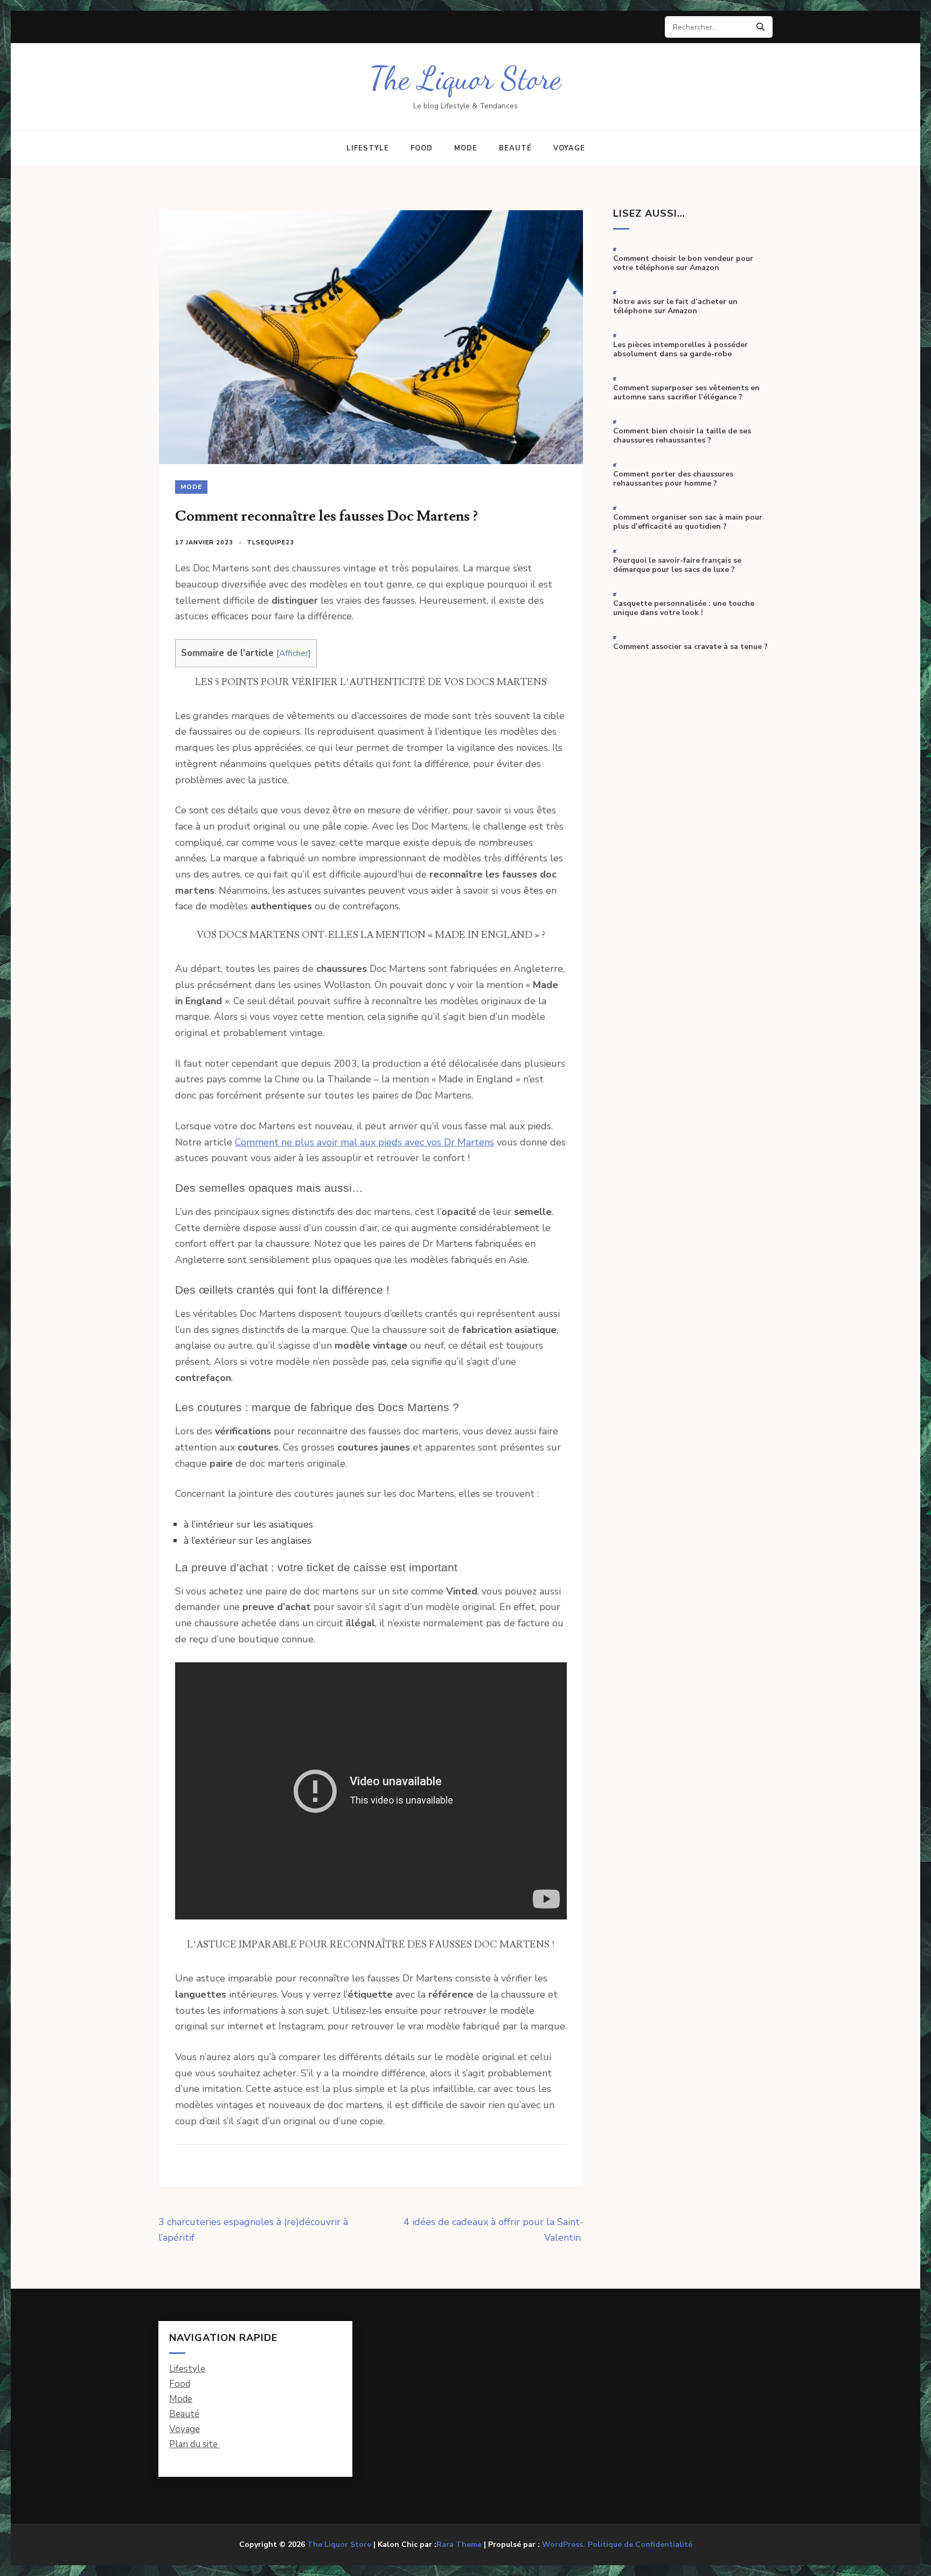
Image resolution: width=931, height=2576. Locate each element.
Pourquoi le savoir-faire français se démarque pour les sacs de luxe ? (677, 565)
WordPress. (564, 2544)
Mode (466, 148)
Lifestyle (368, 148)
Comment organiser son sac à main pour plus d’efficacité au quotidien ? (688, 522)
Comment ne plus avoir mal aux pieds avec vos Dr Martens (364, 1142)
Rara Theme (459, 2544)
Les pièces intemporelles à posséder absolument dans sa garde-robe (680, 350)
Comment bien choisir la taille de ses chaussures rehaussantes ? (682, 436)
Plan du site (194, 2444)
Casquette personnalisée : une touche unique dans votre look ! (684, 608)
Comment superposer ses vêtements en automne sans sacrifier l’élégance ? (686, 393)
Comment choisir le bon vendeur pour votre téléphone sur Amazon (683, 263)
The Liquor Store (465, 78)
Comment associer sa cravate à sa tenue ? (690, 647)
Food (422, 148)
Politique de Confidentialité (640, 2545)
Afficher (294, 653)
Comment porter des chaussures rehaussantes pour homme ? (673, 479)
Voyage (569, 148)
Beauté (515, 148)
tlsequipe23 (270, 543)
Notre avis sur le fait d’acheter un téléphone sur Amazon (675, 306)
